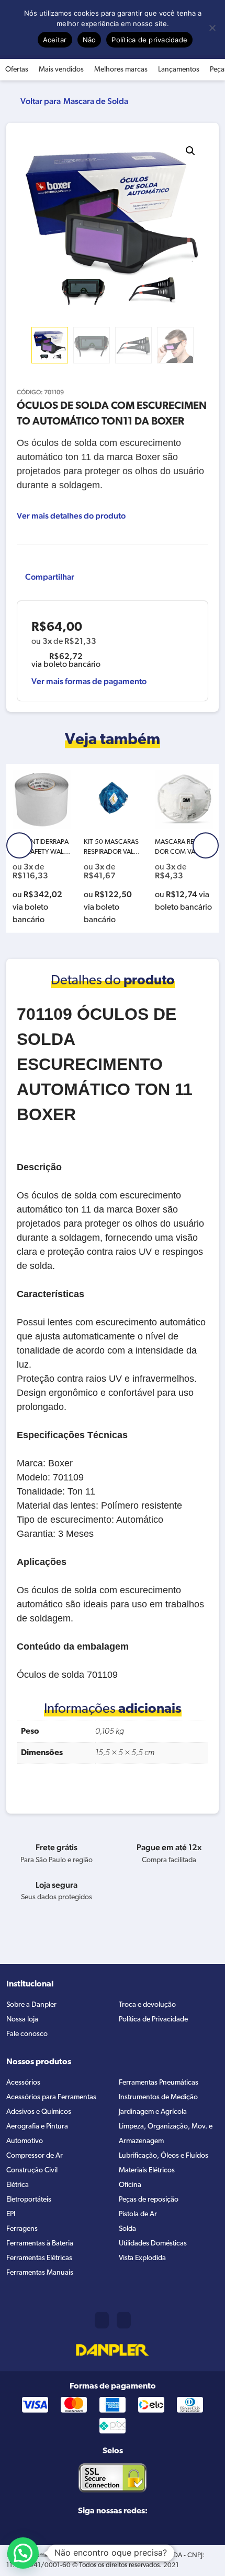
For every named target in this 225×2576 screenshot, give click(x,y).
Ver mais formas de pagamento (89, 681)
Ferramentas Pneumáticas (159, 2083)
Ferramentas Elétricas (39, 2258)
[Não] (212, 28)
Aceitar (55, 40)
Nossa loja (22, 2020)
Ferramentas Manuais (40, 2273)
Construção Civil (32, 2171)
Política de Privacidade (153, 2020)
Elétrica (18, 2185)
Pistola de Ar (138, 2214)
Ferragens (22, 2229)
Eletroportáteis (29, 2200)
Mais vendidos (61, 70)
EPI (11, 2214)
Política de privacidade (149, 40)
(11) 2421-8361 (102, 2320)
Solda (127, 2229)
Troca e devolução (147, 2005)
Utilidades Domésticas (153, 2244)
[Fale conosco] (124, 2320)
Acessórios (23, 2083)
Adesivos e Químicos (39, 2112)
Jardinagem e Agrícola (153, 2112)
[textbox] (113, 1342)
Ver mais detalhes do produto (71, 516)
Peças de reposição (149, 2200)
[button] (190, 151)
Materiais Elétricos (147, 2171)
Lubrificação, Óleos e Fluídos (164, 2156)
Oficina (130, 2185)
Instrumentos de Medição (158, 2097)
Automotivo (25, 2141)
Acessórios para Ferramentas (51, 2097)
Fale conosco (27, 2034)
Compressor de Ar (35, 2156)
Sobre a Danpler (31, 2005)
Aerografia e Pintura (37, 2127)
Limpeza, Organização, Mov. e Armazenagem (166, 2134)
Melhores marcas (121, 70)
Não (89, 40)
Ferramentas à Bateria (40, 2244)
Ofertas (17, 70)
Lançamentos (179, 70)
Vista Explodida (142, 2258)
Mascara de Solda (96, 101)
